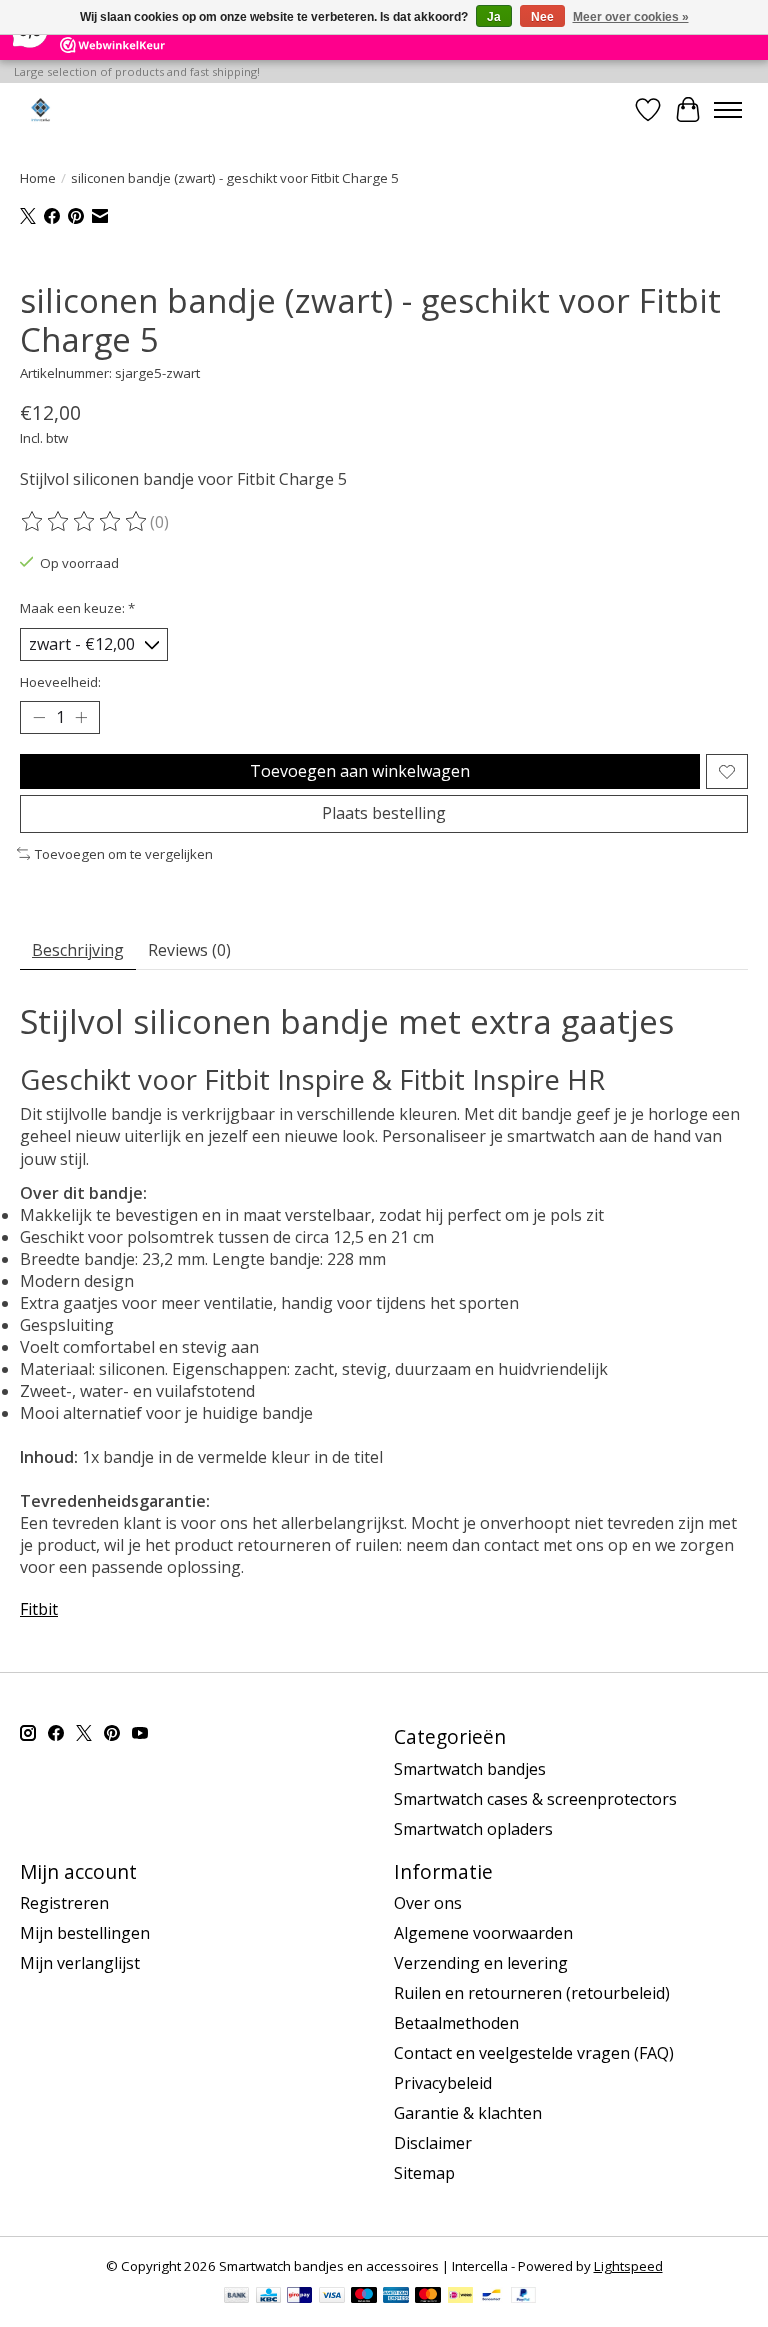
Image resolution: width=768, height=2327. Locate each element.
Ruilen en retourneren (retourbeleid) (532, 1993)
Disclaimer (433, 2143)
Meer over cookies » (631, 17)
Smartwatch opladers (473, 1829)
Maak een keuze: (77, 608)
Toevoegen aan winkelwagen (360, 771)
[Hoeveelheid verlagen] (39, 718)
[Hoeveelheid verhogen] (81, 718)
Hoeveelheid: (60, 682)
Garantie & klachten (468, 2113)
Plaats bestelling (384, 813)
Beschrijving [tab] (78, 950)
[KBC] (268, 2297)
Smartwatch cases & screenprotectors (535, 1799)
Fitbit (39, 1609)
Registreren (64, 1903)
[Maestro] (364, 2297)
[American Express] (396, 2297)
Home (38, 178)
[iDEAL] (460, 2297)
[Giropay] (299, 2297)
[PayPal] (524, 2297)
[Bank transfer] (237, 2297)
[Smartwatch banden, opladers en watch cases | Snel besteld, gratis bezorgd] (40, 109)
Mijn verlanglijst (80, 1963)
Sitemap (424, 2173)
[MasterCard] (428, 2297)
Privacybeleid (443, 2083)
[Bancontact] (491, 2297)
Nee (542, 17)
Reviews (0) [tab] (189, 950)
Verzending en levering (481, 1963)
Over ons (428, 1903)
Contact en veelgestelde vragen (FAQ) (534, 2053)
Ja (494, 17)
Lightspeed (628, 2266)
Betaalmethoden (456, 2023)
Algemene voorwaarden (483, 1933)
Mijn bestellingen (85, 1933)
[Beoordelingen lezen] (85, 522)
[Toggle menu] (728, 110)
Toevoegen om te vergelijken (124, 854)
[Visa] (332, 2297)
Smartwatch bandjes (470, 1769)
